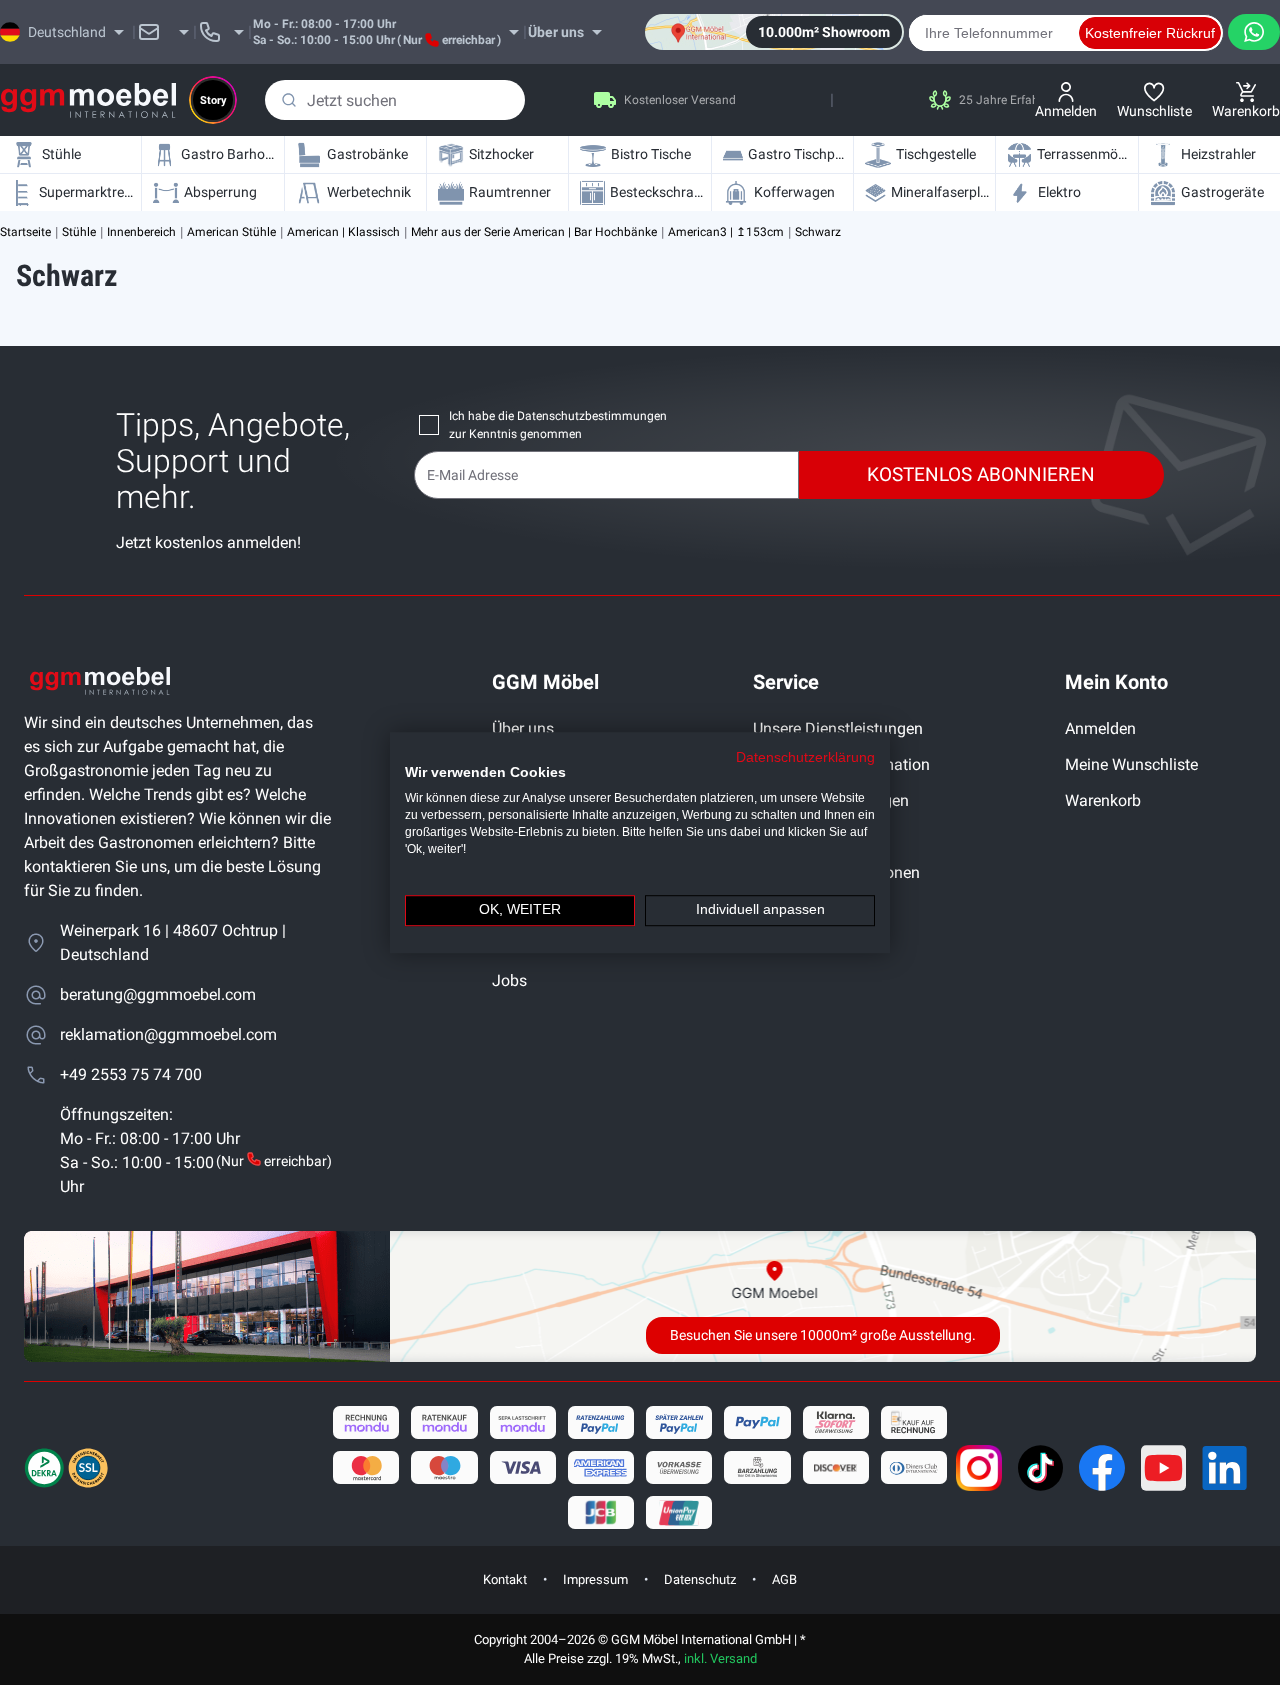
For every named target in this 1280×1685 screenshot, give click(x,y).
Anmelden (1100, 728)
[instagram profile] (979, 1468)
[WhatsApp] (1254, 32)
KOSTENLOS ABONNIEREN (981, 474)
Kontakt (505, 1579)
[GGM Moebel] (88, 100)
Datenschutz (700, 1579)
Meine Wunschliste (1131, 764)
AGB (784, 1579)
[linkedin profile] (1225, 1468)
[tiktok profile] (1041, 1468)
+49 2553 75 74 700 (131, 1074)
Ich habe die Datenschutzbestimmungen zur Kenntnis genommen (558, 425)
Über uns (523, 728)
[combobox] (395, 100)
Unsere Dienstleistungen (838, 728)
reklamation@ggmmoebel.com (168, 1034)
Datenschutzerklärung (805, 757)
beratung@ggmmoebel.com (158, 994)
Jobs (509, 980)
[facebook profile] (1102, 1468)
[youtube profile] (1164, 1468)
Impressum (595, 1579)
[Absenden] (289, 100)
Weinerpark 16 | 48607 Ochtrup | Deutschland (173, 942)
